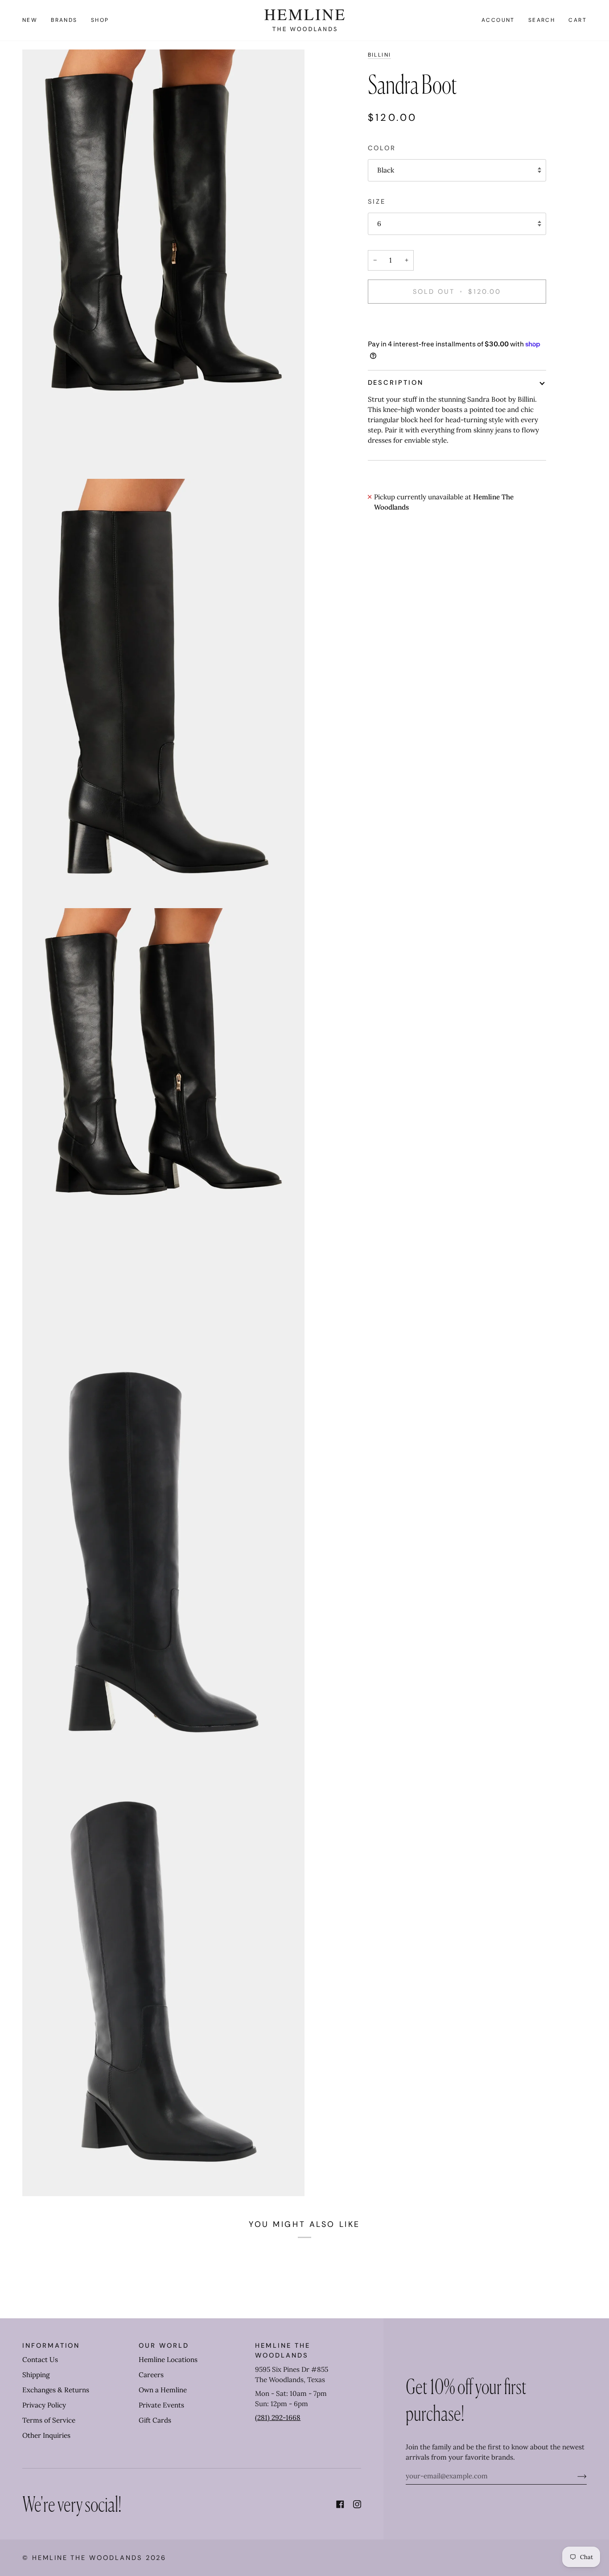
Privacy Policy (44, 2405)
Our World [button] (164, 2346)
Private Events (161, 2405)
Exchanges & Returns (56, 2390)
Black (386, 170)
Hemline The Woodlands (87, 2558)
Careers (151, 2375)
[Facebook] (340, 2504)
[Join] (575, 2476)
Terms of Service (49, 2420)
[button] (64, 20)
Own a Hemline (163, 2390)
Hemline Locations (168, 2360)
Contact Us (40, 2360)
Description (396, 383)
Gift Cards (155, 2420)
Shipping (36, 2375)
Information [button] (51, 2346)
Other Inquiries (46, 2435)
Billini (380, 55)
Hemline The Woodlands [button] (282, 2350)
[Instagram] (357, 2504)
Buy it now (457, 322)
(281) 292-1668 (278, 2418)
